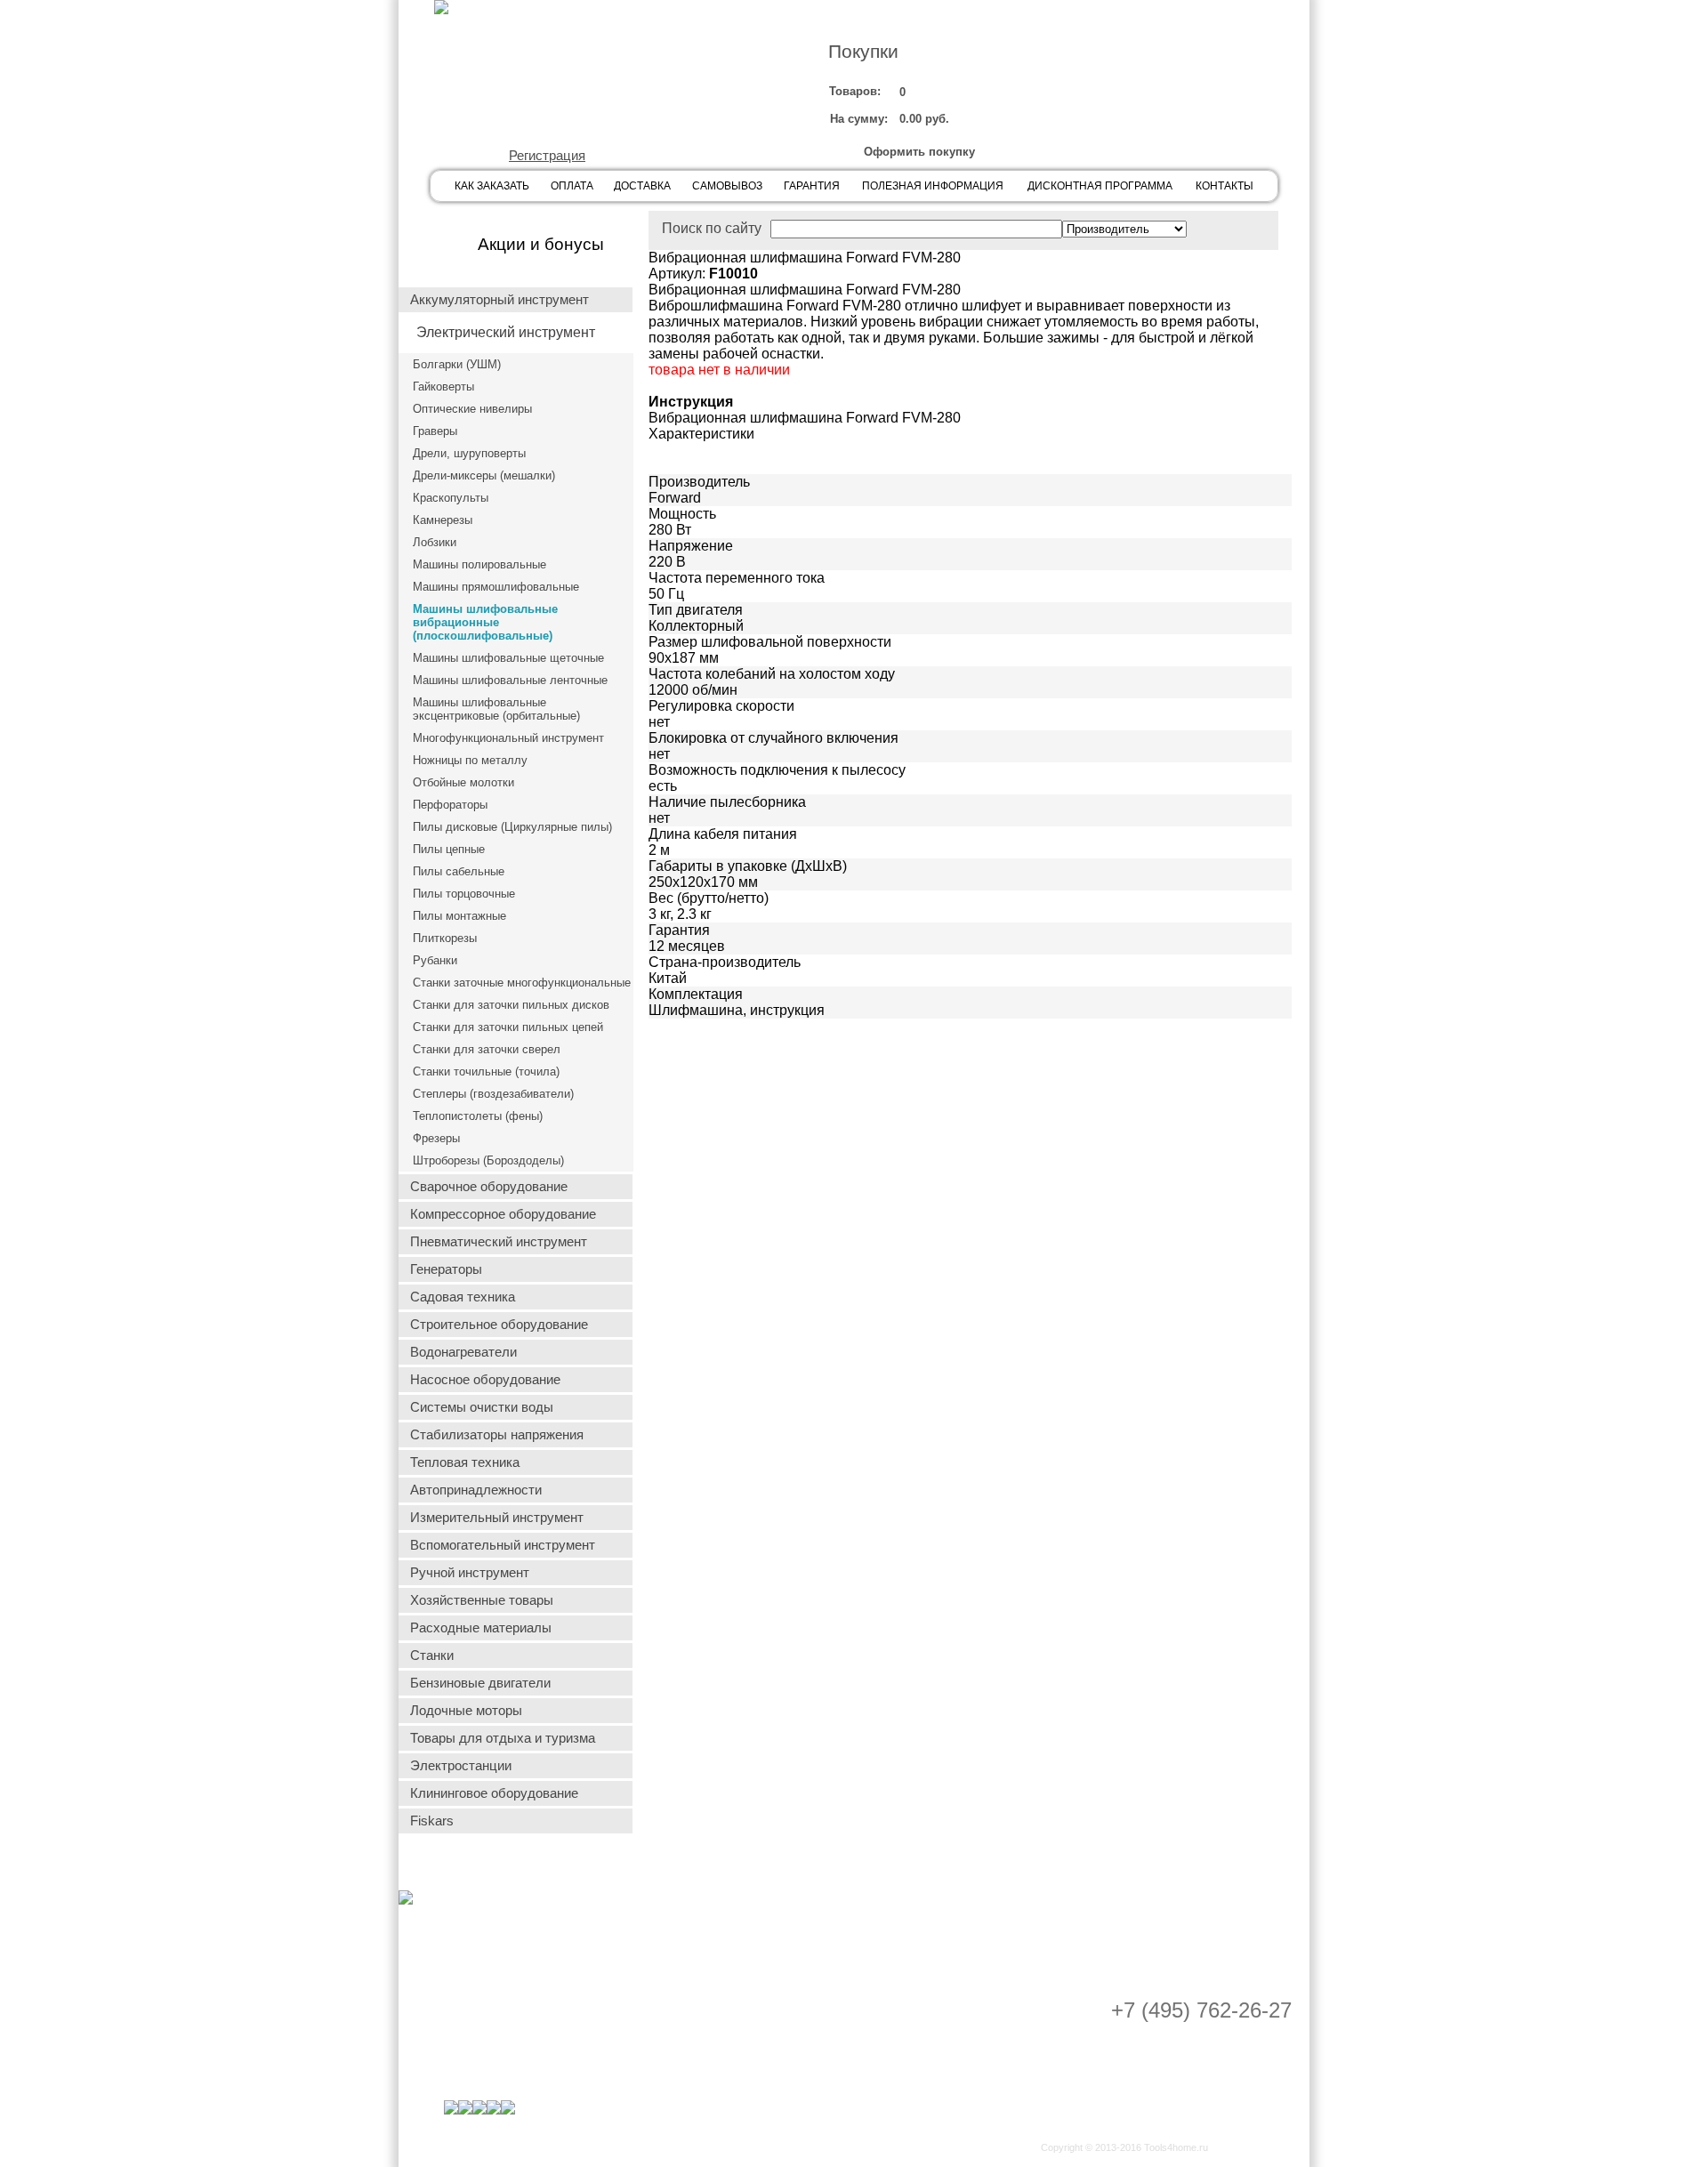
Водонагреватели (463, 1352)
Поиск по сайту (712, 228)
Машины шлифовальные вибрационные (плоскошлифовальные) (485, 622)
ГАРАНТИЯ (812, 186)
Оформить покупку (919, 152)
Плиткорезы (445, 938)
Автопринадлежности (476, 1490)
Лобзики (435, 542)
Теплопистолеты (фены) (478, 1116)
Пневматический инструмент (499, 1242)
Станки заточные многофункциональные (522, 983)
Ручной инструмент (470, 1573)
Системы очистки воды (482, 1407)
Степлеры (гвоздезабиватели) (493, 1094)
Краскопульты (451, 498)
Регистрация (547, 156)
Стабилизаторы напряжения (497, 1435)
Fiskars (432, 1821)
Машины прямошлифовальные (496, 587)
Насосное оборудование (485, 1380)
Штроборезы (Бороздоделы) (488, 1160)
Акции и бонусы (541, 244)
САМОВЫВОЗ (727, 186)
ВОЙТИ (544, 103)
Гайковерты (443, 387)
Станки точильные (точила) (486, 1071)
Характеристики (701, 434)
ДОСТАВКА (642, 186)
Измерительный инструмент (497, 1518)
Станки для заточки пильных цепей (508, 1027)
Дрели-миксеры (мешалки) (484, 475)
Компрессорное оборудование (503, 1214)
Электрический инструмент (506, 332)
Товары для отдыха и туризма (503, 1738)
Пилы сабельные (459, 871)
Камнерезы (443, 520)
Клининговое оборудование (494, 1793)
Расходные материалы (481, 1628)
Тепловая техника (465, 1462)
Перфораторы (450, 805)
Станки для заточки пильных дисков (511, 1005)
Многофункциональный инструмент (508, 738)
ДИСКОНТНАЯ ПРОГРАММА (1100, 186)
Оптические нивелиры (472, 409)
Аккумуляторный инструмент (500, 300)
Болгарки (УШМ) (457, 364)
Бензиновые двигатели (480, 1683)
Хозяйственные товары (482, 1600)
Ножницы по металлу (470, 760)
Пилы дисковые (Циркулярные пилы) (512, 827)
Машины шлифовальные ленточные (510, 680)
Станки (432, 1655)
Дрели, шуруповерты (469, 453)
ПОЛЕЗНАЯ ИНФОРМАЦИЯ (933, 186)
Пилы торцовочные (464, 894)
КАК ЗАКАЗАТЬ (492, 186)
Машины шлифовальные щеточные (508, 658)
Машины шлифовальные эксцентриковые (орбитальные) (496, 709)
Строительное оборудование (499, 1325)
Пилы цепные (449, 849)
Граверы (435, 431)
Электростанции (461, 1766)
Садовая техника (463, 1297)
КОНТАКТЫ (1225, 186)
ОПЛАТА (572, 186)
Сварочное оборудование (489, 1187)
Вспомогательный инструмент (503, 1545)
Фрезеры (436, 1138)
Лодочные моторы (466, 1711)
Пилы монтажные (459, 916)
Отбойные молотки (463, 782)
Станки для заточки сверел (487, 1049)
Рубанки (435, 960)
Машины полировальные (479, 564)
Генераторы (446, 1269)
